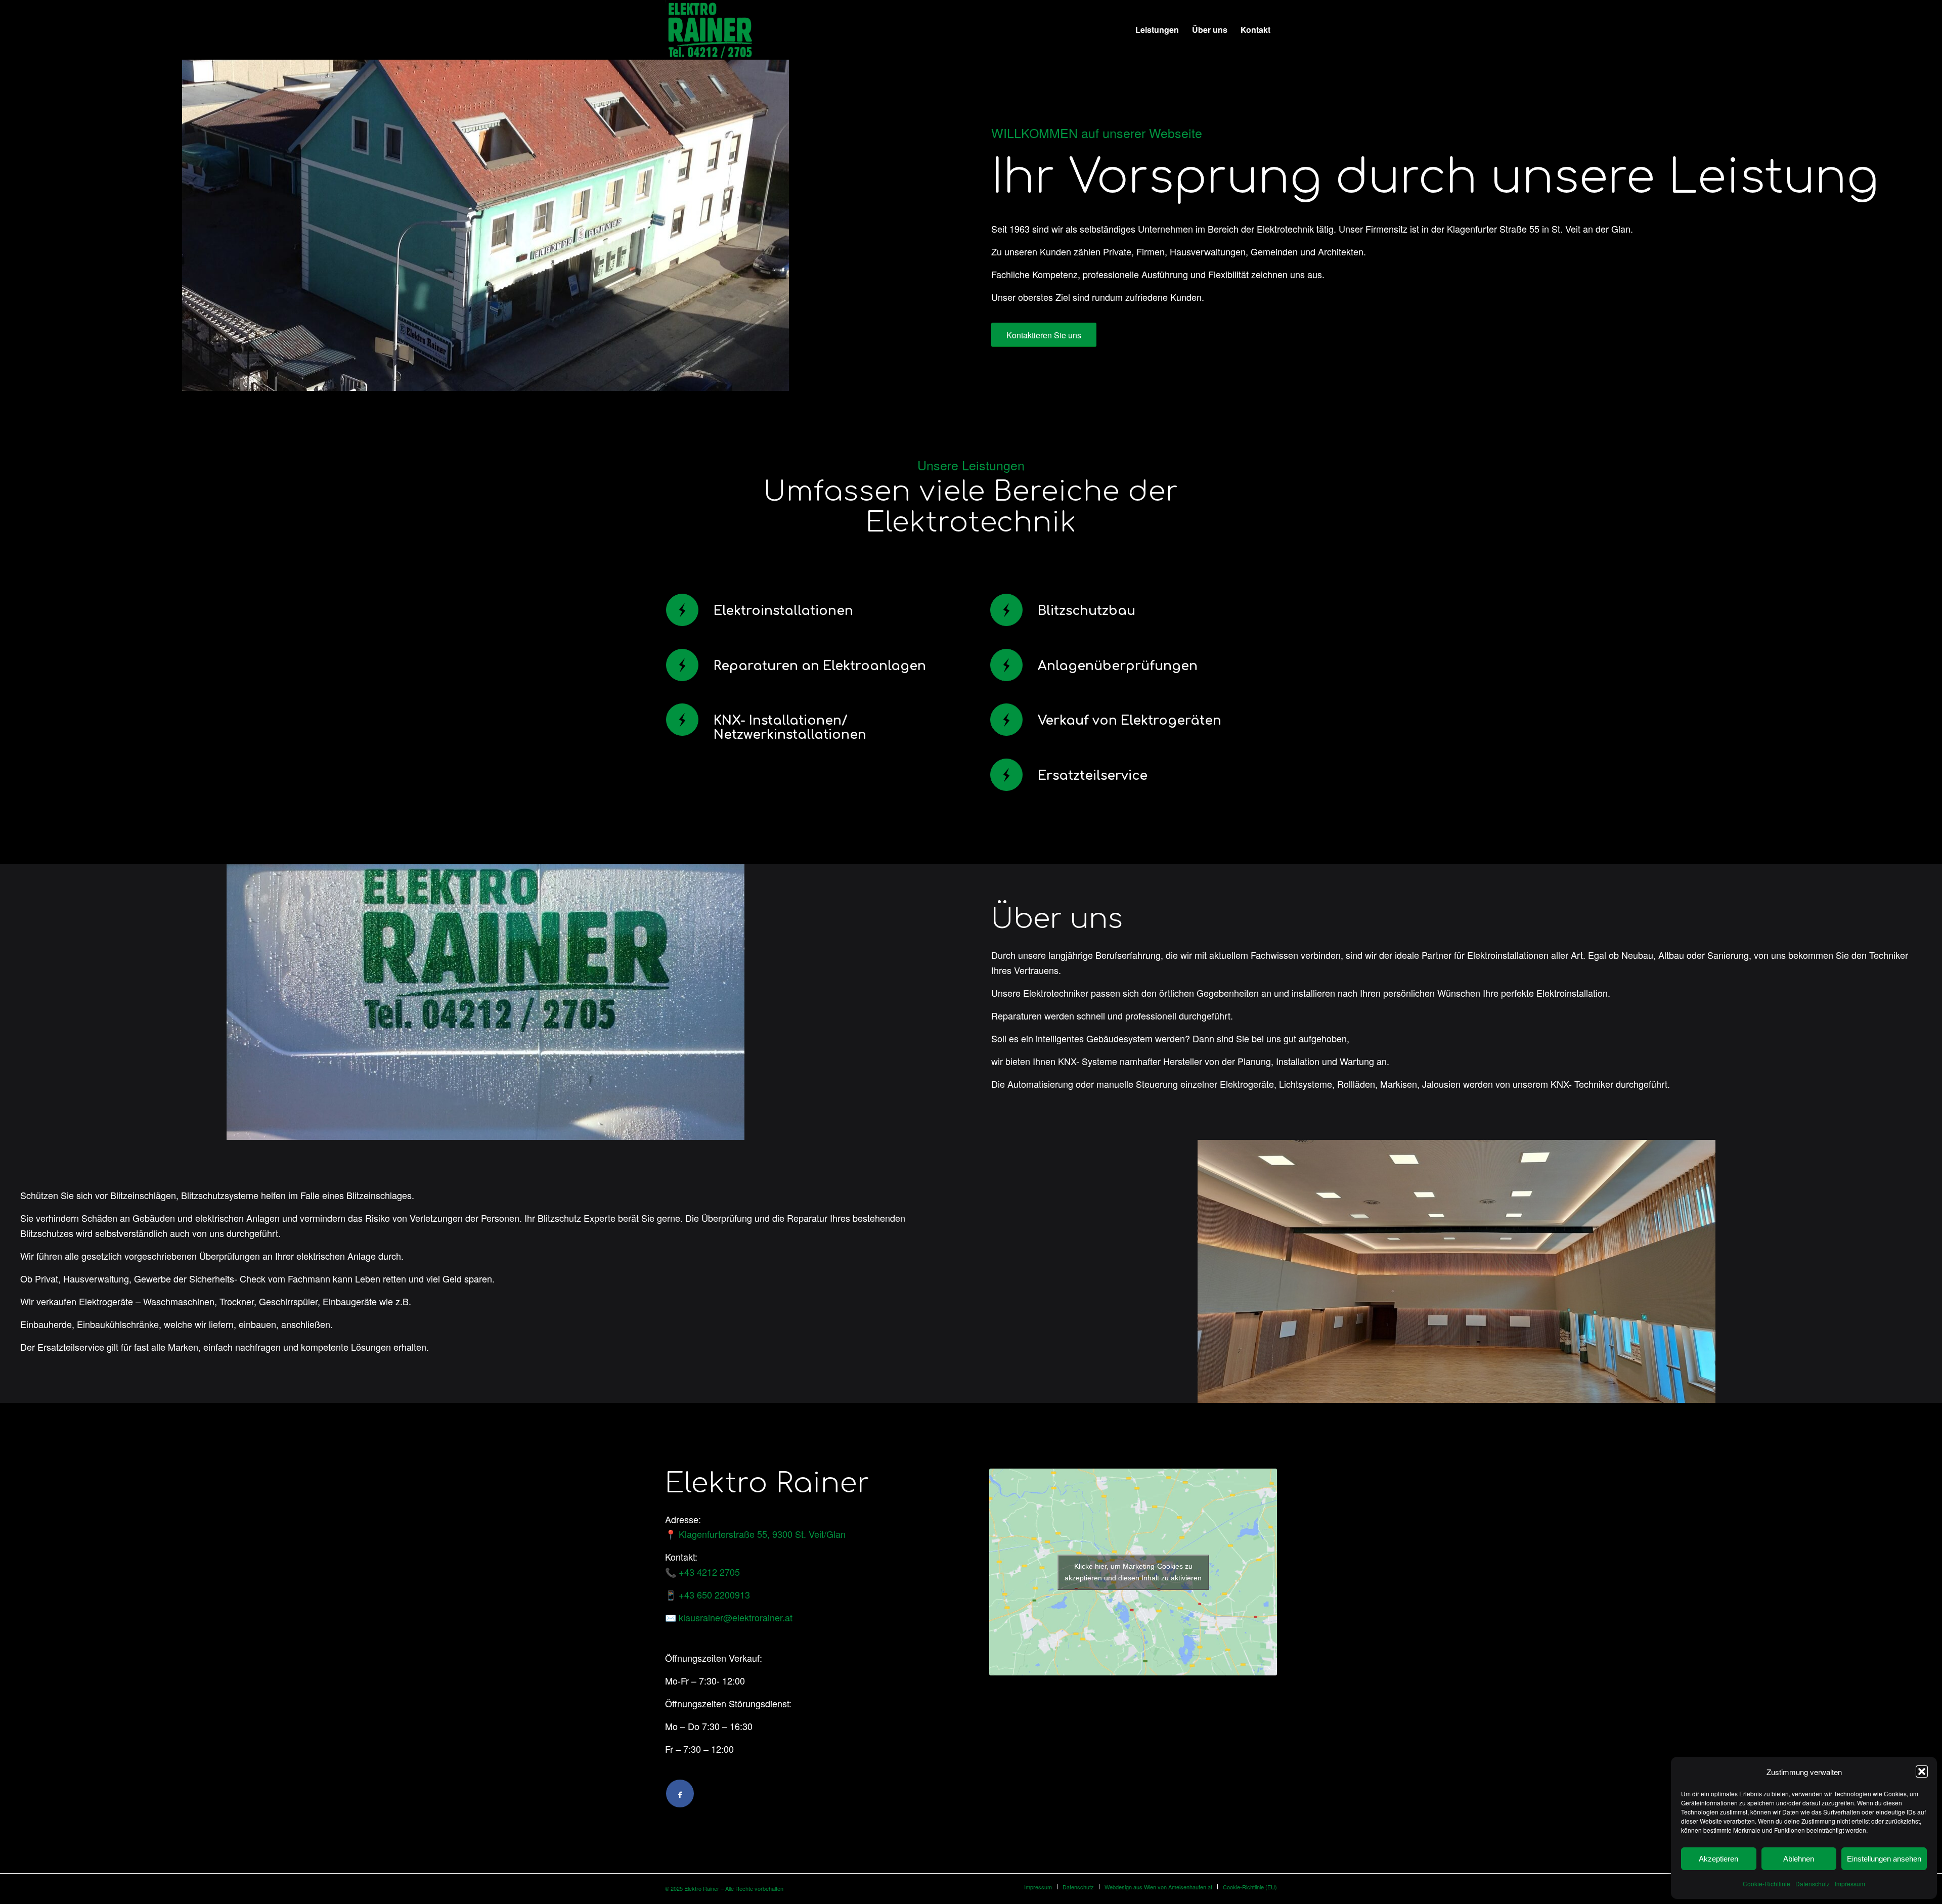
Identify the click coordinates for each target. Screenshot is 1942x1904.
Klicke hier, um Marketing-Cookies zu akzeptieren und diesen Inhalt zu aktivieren (1133, 1572)
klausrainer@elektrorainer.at (736, 1617)
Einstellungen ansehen (1884, 1859)
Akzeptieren (1718, 1859)
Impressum (1850, 1884)
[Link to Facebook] (680, 1794)
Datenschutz (1813, 1884)
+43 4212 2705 (709, 1572)
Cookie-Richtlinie (1767, 1884)
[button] (1922, 1772)
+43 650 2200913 (714, 1595)
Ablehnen (1799, 1859)
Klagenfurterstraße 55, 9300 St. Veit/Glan (762, 1534)
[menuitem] (1157, 30)
